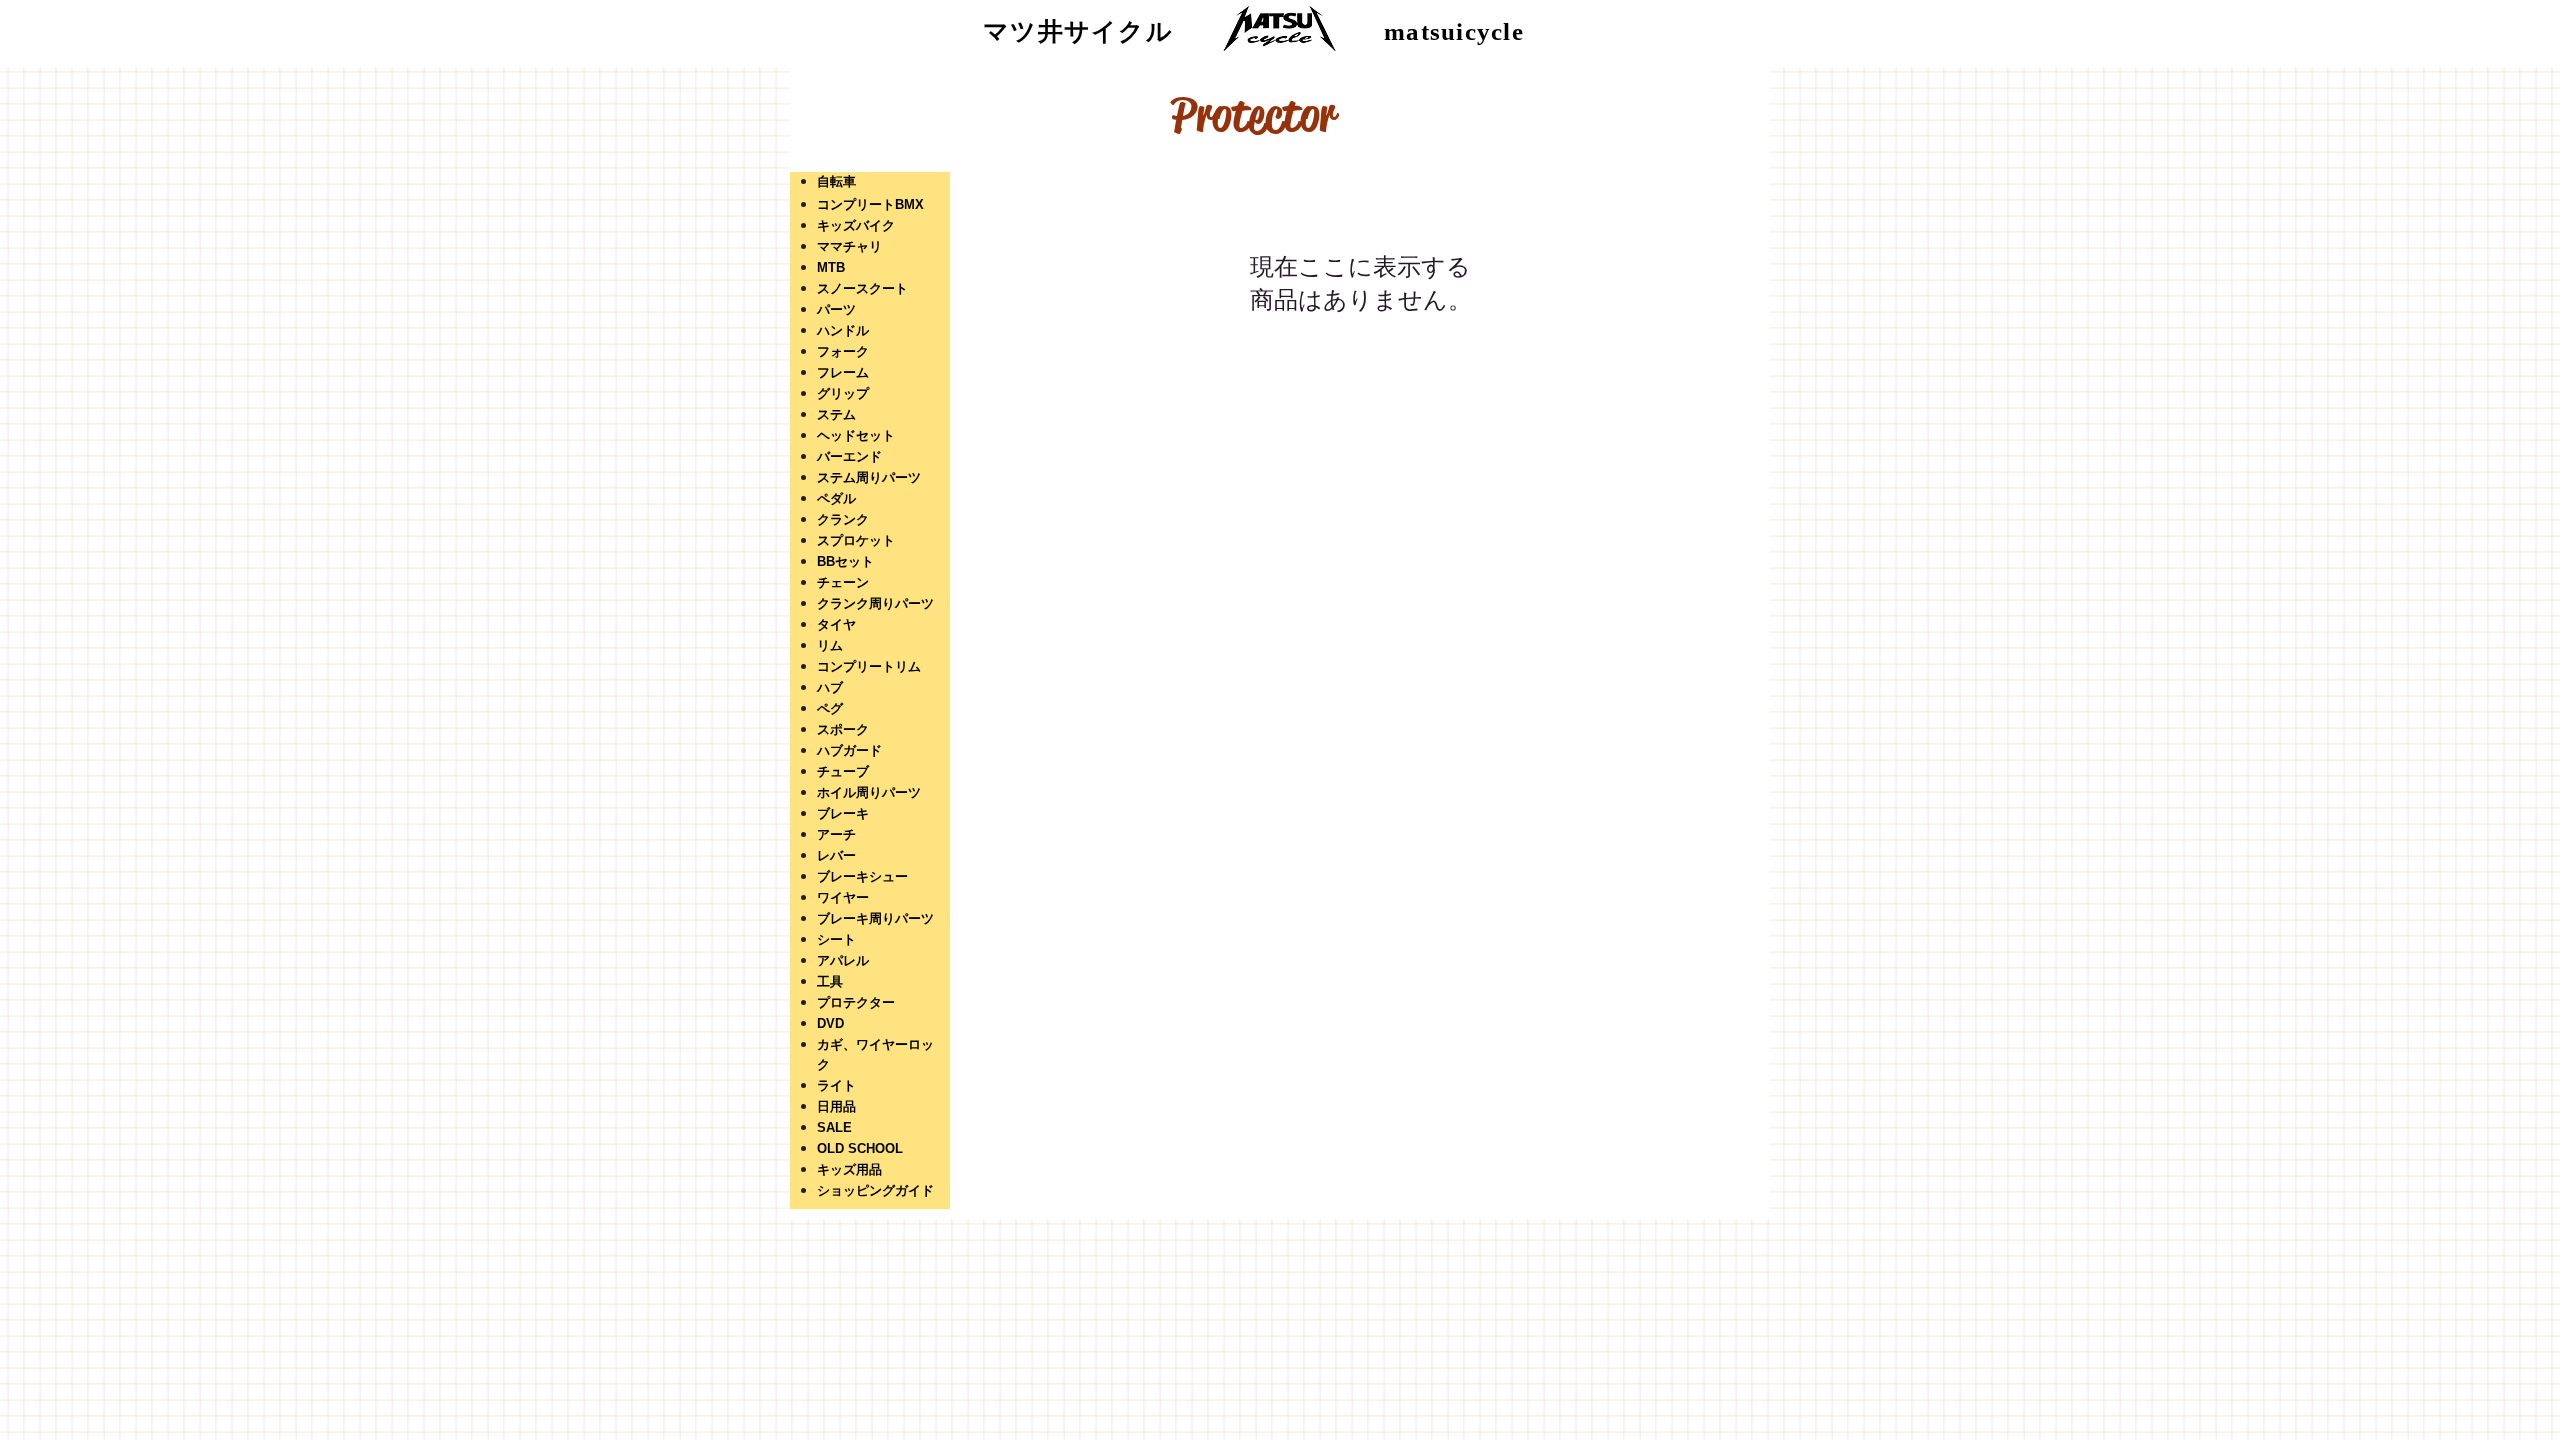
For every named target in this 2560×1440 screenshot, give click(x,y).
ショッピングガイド (875, 1190)
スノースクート (862, 288)
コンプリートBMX (870, 204)
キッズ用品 (849, 1169)
